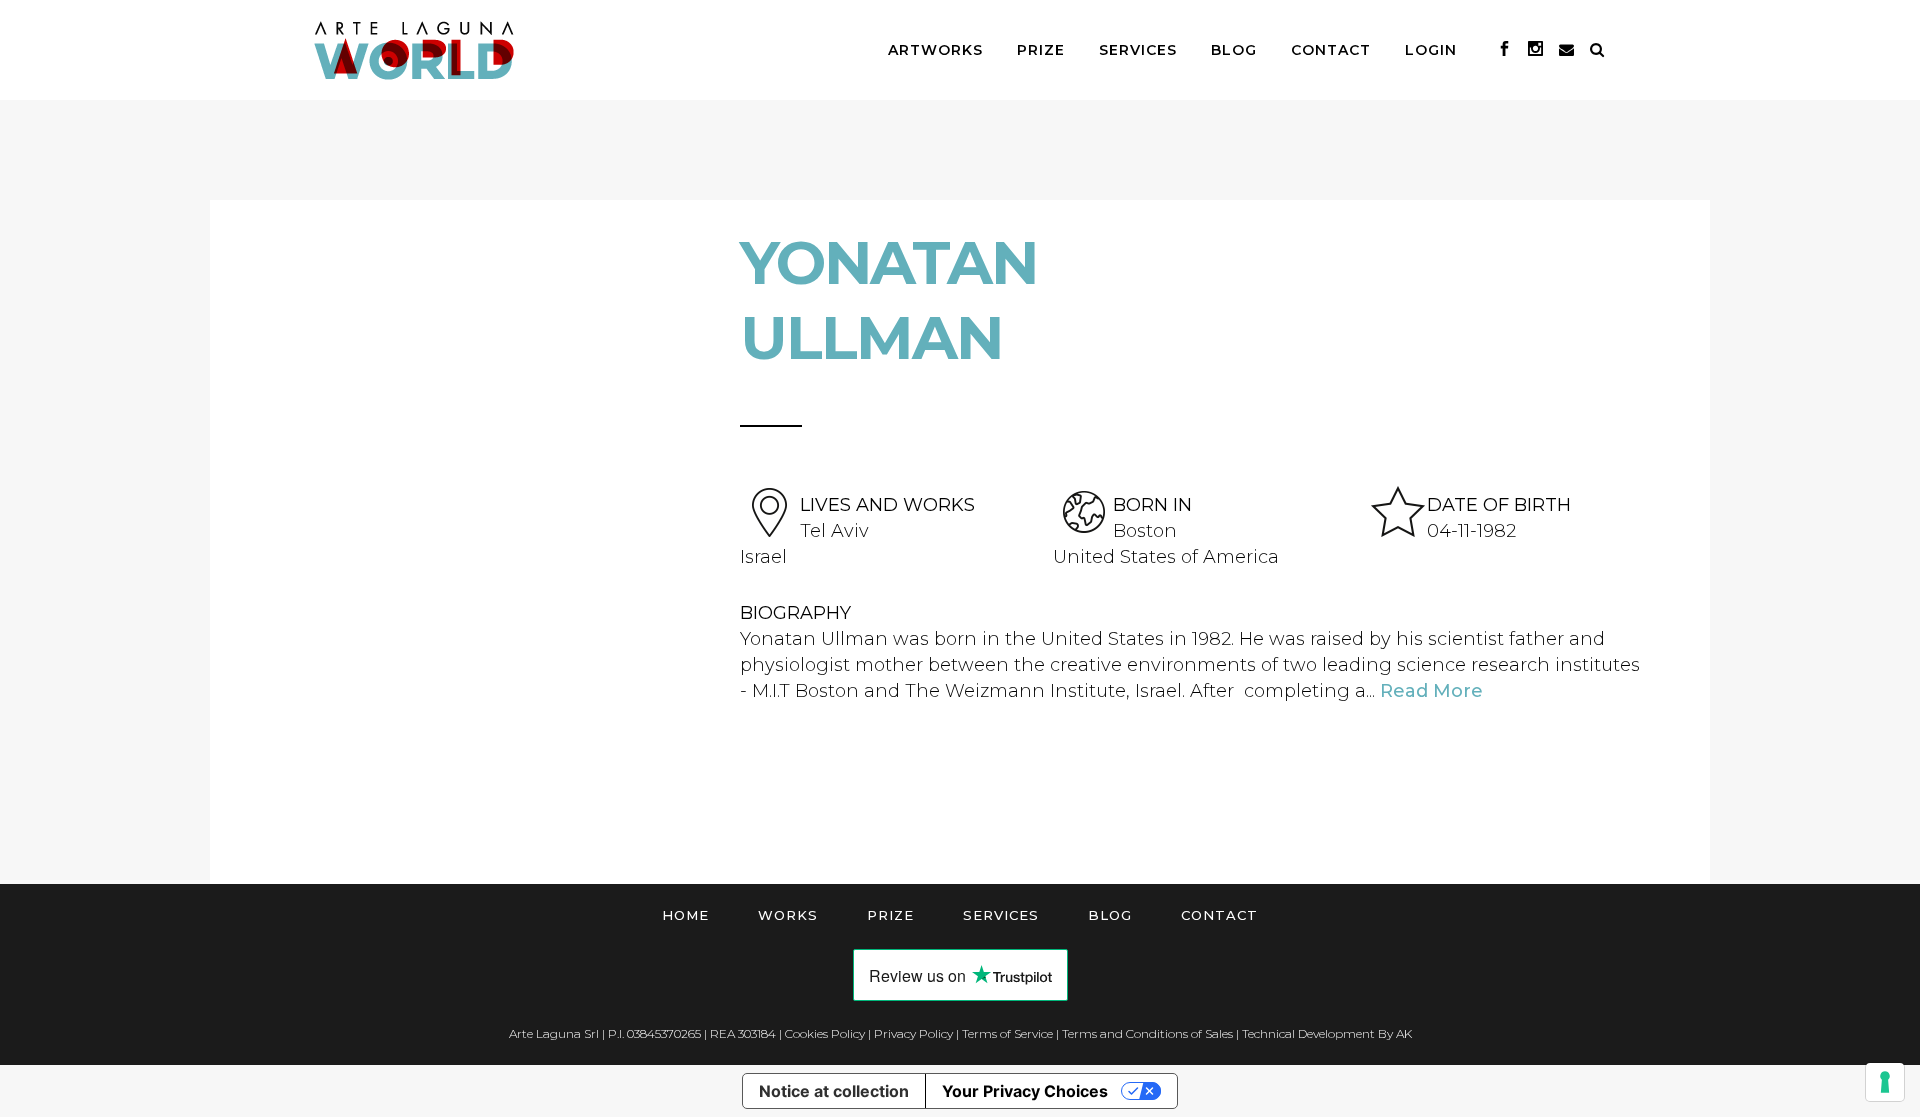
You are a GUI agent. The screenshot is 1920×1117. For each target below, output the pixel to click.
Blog (1110, 915)
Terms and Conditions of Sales (1147, 1033)
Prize (890, 915)
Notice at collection (834, 1091)
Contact (1219, 915)
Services (1001, 915)
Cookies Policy (825, 1033)
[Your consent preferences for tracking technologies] (1885, 1082)
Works (788, 915)
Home (685, 915)
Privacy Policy (913, 1033)
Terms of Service (1007, 1033)
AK (1404, 1033)
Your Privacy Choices (1025, 1091)
